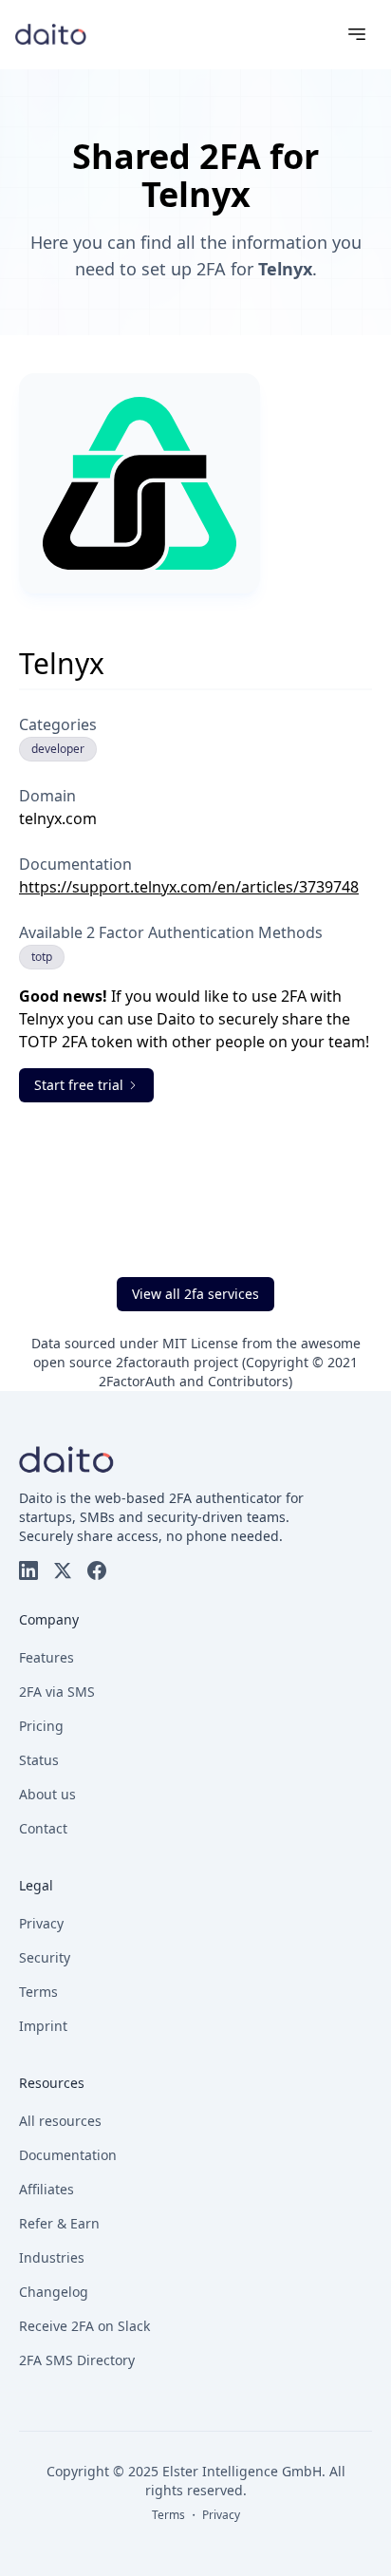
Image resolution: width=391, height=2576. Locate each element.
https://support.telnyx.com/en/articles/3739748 (189, 887)
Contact (43, 1828)
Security (45, 1957)
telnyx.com (58, 818)
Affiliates (47, 2189)
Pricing (41, 1726)
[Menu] (357, 34)
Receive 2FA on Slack (84, 2326)
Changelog (54, 2292)
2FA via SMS (57, 1692)
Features (47, 1657)
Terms (38, 1992)
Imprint (43, 2026)
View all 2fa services (195, 1294)
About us (47, 1794)
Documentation (68, 2155)
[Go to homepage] (51, 34)
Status (39, 1760)
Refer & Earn (59, 2223)
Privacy (41, 1923)
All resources (60, 2121)
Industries (52, 2257)
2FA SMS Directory (77, 2360)
